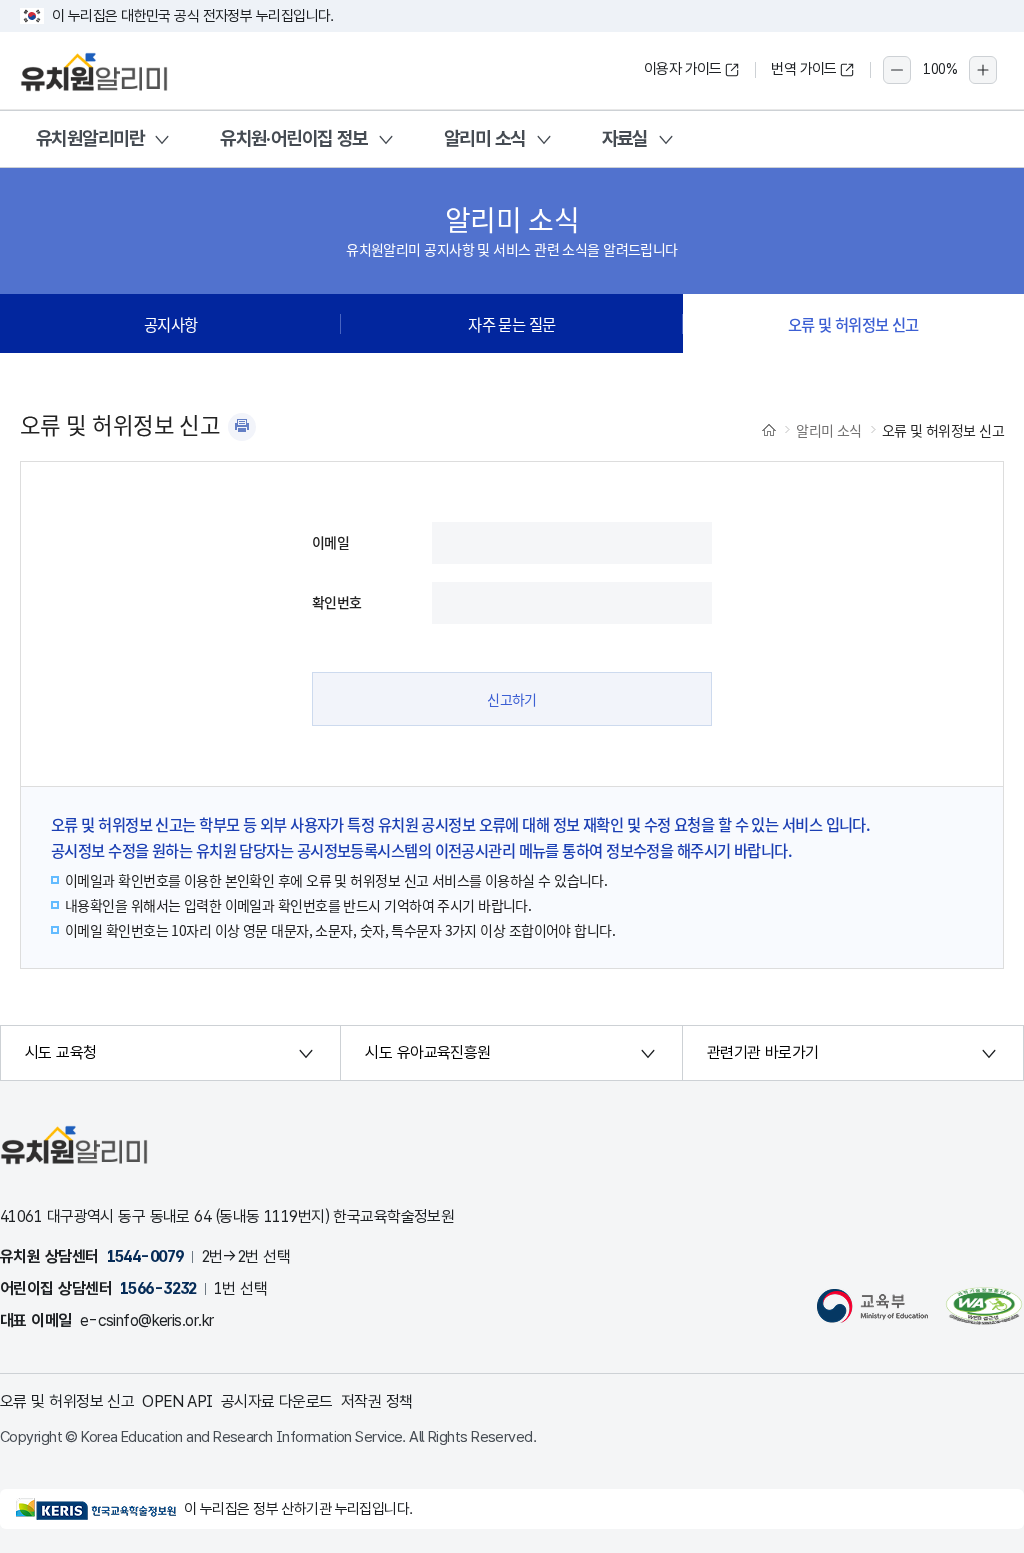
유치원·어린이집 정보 (294, 138)
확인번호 (337, 602)
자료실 (625, 138)
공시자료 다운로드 (277, 1401)
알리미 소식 (485, 138)
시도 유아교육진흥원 (427, 1052)
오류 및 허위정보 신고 (853, 324)
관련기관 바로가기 (763, 1052)
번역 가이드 (804, 69)
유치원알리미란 (90, 138)
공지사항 (171, 324)
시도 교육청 (61, 1052)
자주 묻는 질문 (512, 324)
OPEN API (177, 1401)
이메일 (330, 542)
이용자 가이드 (683, 69)
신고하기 (512, 699)
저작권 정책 (377, 1401)
